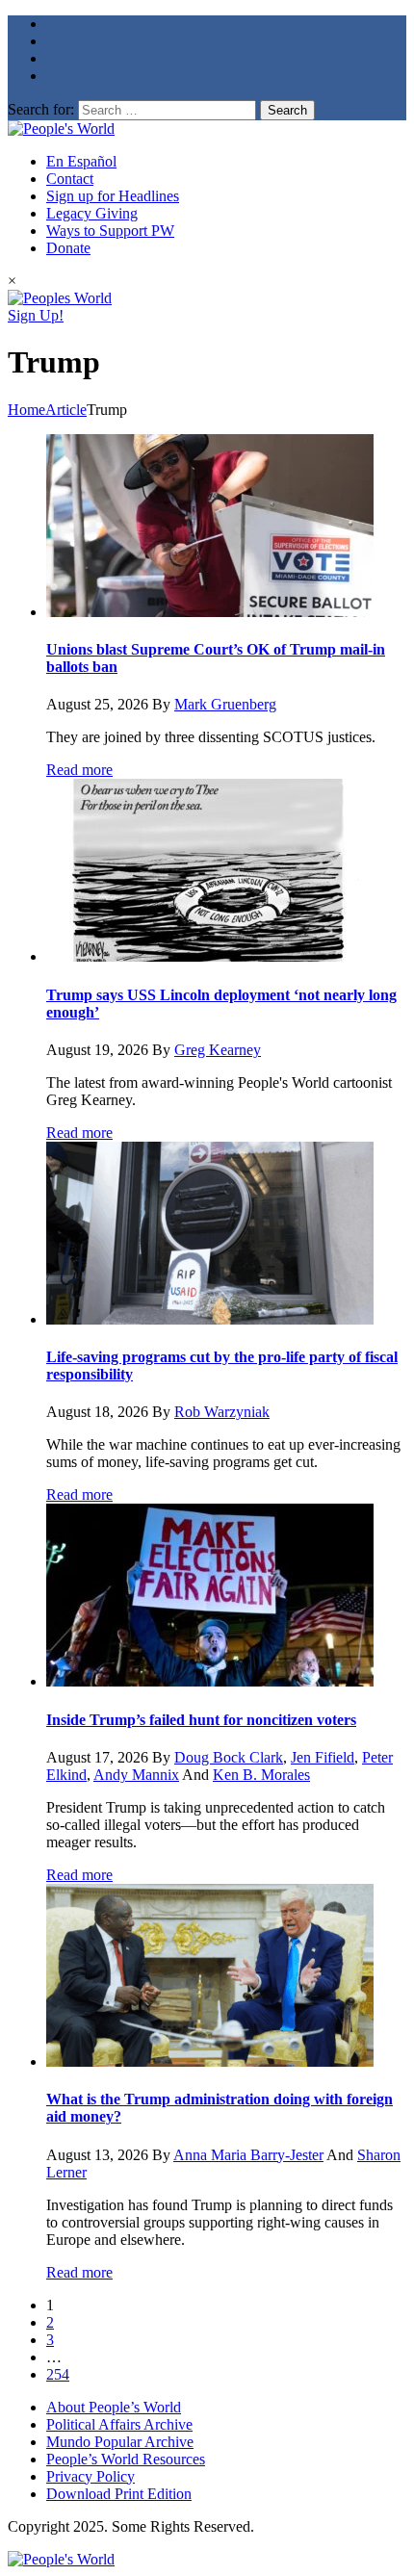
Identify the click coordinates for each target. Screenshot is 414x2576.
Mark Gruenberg (225, 704)
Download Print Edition (119, 2494)
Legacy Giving (92, 213)
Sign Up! (36, 315)
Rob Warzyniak (222, 1412)
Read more (79, 770)
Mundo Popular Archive (120, 2442)
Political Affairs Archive (119, 2424)
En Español (81, 161)
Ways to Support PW (110, 231)
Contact (70, 179)
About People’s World (114, 2407)
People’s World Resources (126, 2459)
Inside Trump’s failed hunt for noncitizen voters (201, 1720)
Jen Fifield (323, 1757)
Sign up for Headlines (113, 196)
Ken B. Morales (261, 1775)
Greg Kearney (218, 1050)
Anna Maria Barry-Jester (248, 2155)
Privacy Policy (91, 2476)
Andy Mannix (136, 1775)
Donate (68, 248)
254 (58, 2374)
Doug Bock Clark (229, 1757)
